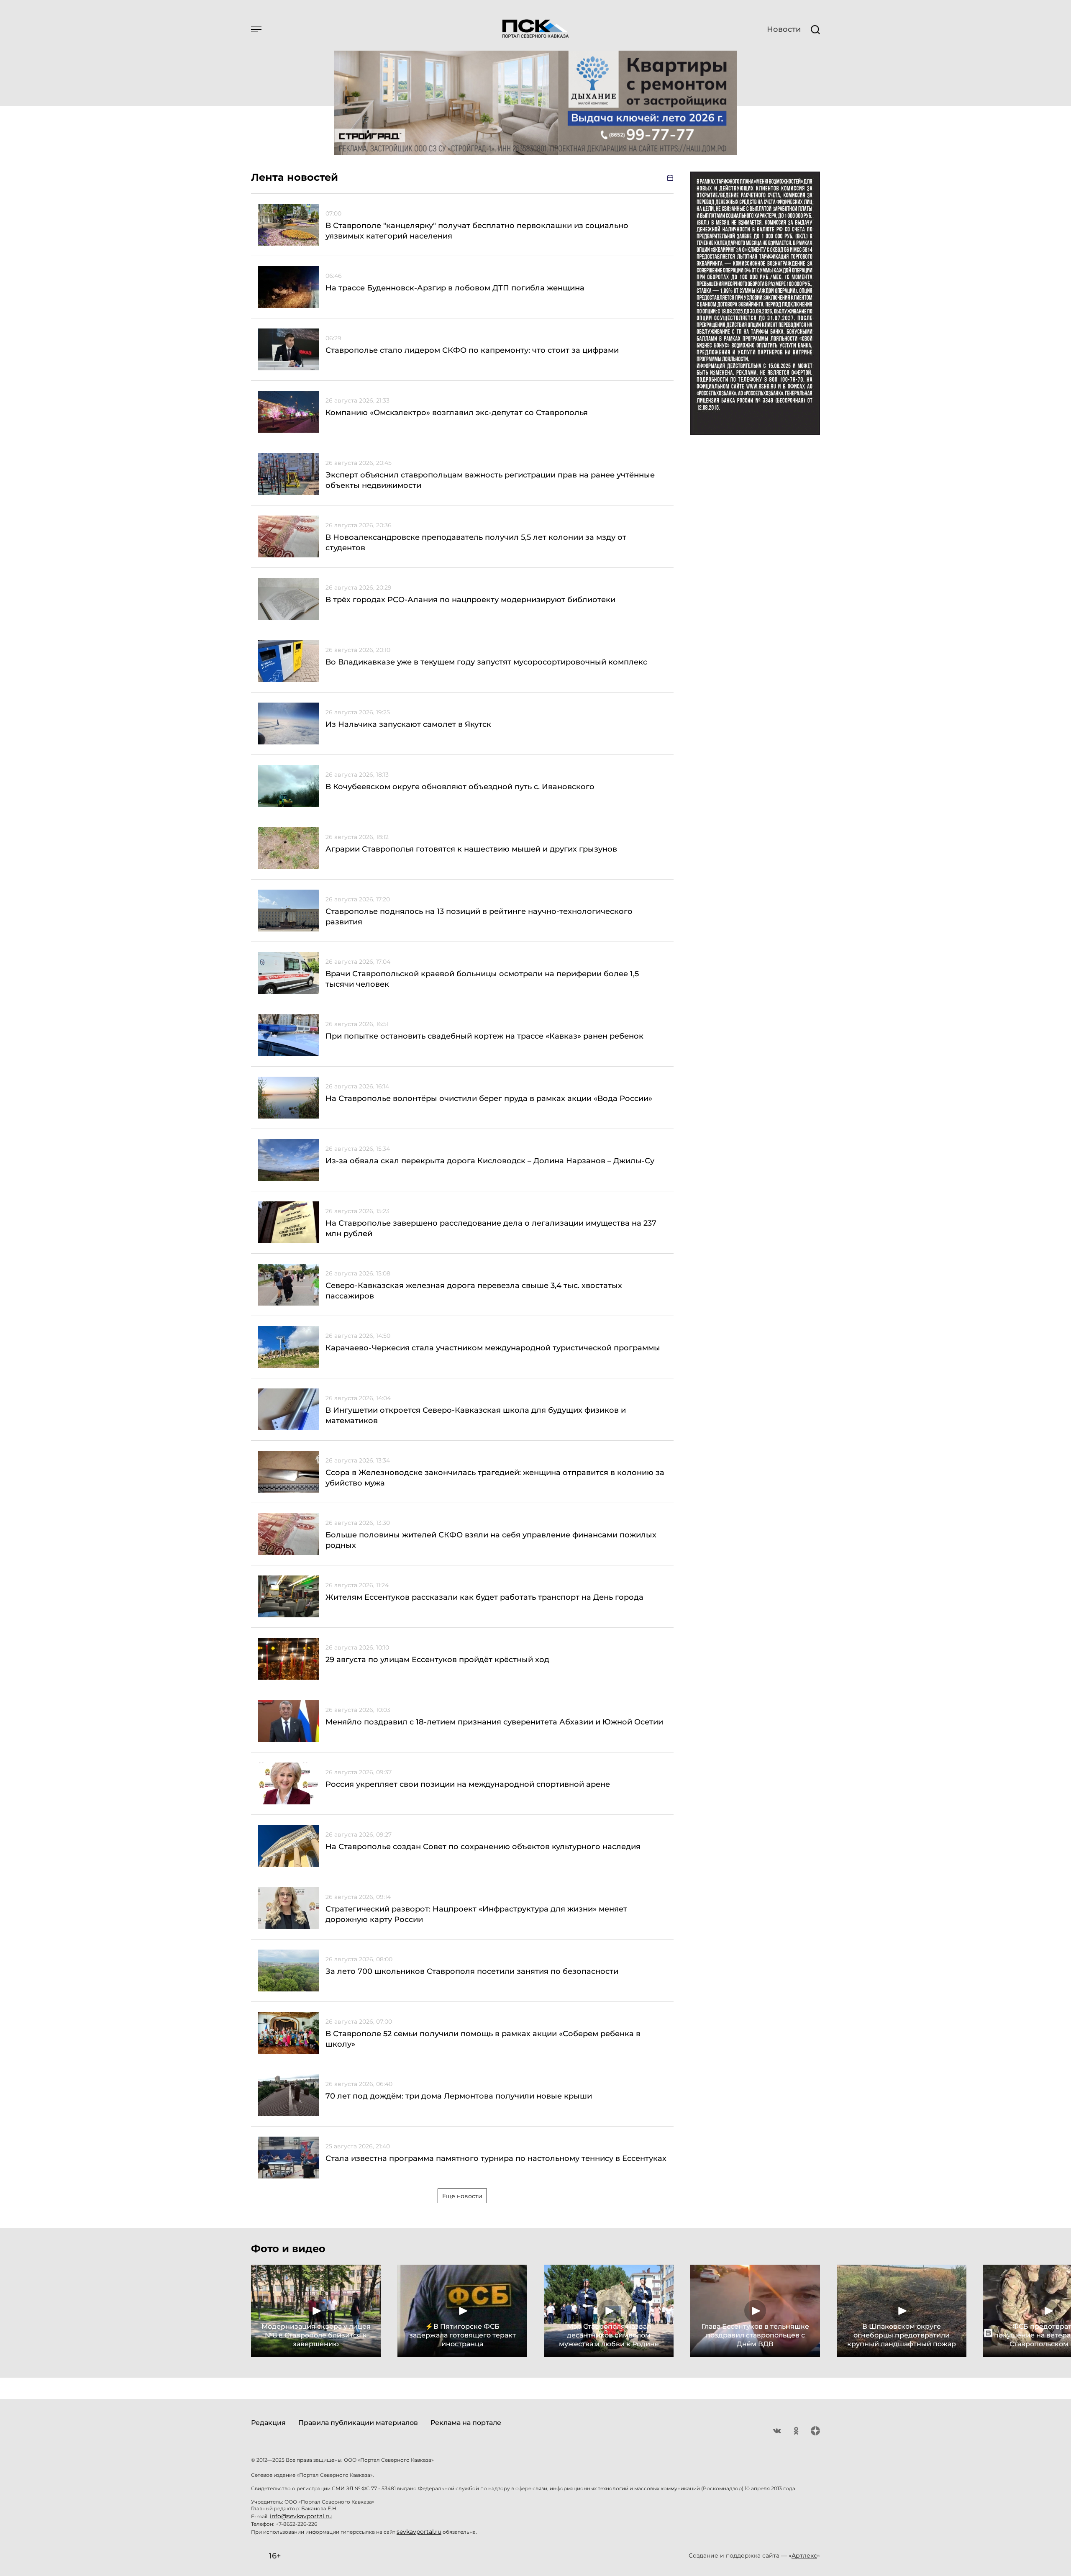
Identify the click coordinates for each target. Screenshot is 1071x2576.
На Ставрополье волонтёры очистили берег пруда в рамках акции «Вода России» (489, 1098)
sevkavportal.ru (419, 2532)
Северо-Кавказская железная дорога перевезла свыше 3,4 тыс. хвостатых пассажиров (474, 1291)
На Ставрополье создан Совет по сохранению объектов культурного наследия (483, 1847)
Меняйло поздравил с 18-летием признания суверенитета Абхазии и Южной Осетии (494, 1722)
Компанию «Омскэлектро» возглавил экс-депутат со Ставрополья (457, 413)
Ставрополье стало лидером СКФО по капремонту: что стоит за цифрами (472, 350)
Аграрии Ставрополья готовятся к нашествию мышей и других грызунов (471, 849)
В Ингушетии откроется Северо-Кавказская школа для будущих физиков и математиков (476, 1415)
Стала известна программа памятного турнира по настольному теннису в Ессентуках (496, 2158)
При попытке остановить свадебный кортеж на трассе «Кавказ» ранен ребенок (484, 1036)
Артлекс (804, 2555)
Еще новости (462, 2196)
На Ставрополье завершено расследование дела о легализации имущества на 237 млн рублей (491, 1228)
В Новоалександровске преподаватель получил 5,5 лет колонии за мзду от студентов (476, 543)
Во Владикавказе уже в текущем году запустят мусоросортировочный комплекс (486, 662)
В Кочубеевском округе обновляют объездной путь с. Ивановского (460, 787)
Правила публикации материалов (358, 2423)
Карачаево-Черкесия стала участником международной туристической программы (493, 1348)
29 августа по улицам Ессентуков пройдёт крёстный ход (437, 1660)
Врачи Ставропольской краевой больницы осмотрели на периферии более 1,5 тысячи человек (482, 979)
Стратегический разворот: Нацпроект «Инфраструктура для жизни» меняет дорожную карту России (476, 1914)
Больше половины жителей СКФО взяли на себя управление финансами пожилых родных (491, 1540)
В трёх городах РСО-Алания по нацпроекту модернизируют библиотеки (470, 600)
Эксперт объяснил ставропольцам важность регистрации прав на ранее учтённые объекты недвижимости (490, 480)
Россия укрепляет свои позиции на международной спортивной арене (468, 1784)
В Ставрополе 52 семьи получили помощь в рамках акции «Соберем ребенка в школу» (483, 2039)
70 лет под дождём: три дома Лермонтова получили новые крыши (459, 2096)
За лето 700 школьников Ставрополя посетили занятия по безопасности (472, 1971)
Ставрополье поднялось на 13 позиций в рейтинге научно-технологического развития (479, 917)
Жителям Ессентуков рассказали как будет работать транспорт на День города (484, 1597)
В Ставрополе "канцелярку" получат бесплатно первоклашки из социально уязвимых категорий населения (477, 231)
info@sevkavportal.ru (301, 2516)
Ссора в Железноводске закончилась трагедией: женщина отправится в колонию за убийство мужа (495, 1478)
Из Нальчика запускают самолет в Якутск (408, 724)
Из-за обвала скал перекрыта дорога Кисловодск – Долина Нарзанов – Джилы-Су (490, 1161)
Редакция (268, 2423)
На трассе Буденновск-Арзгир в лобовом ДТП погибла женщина (455, 288)
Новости (784, 29)
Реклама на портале (466, 2423)
